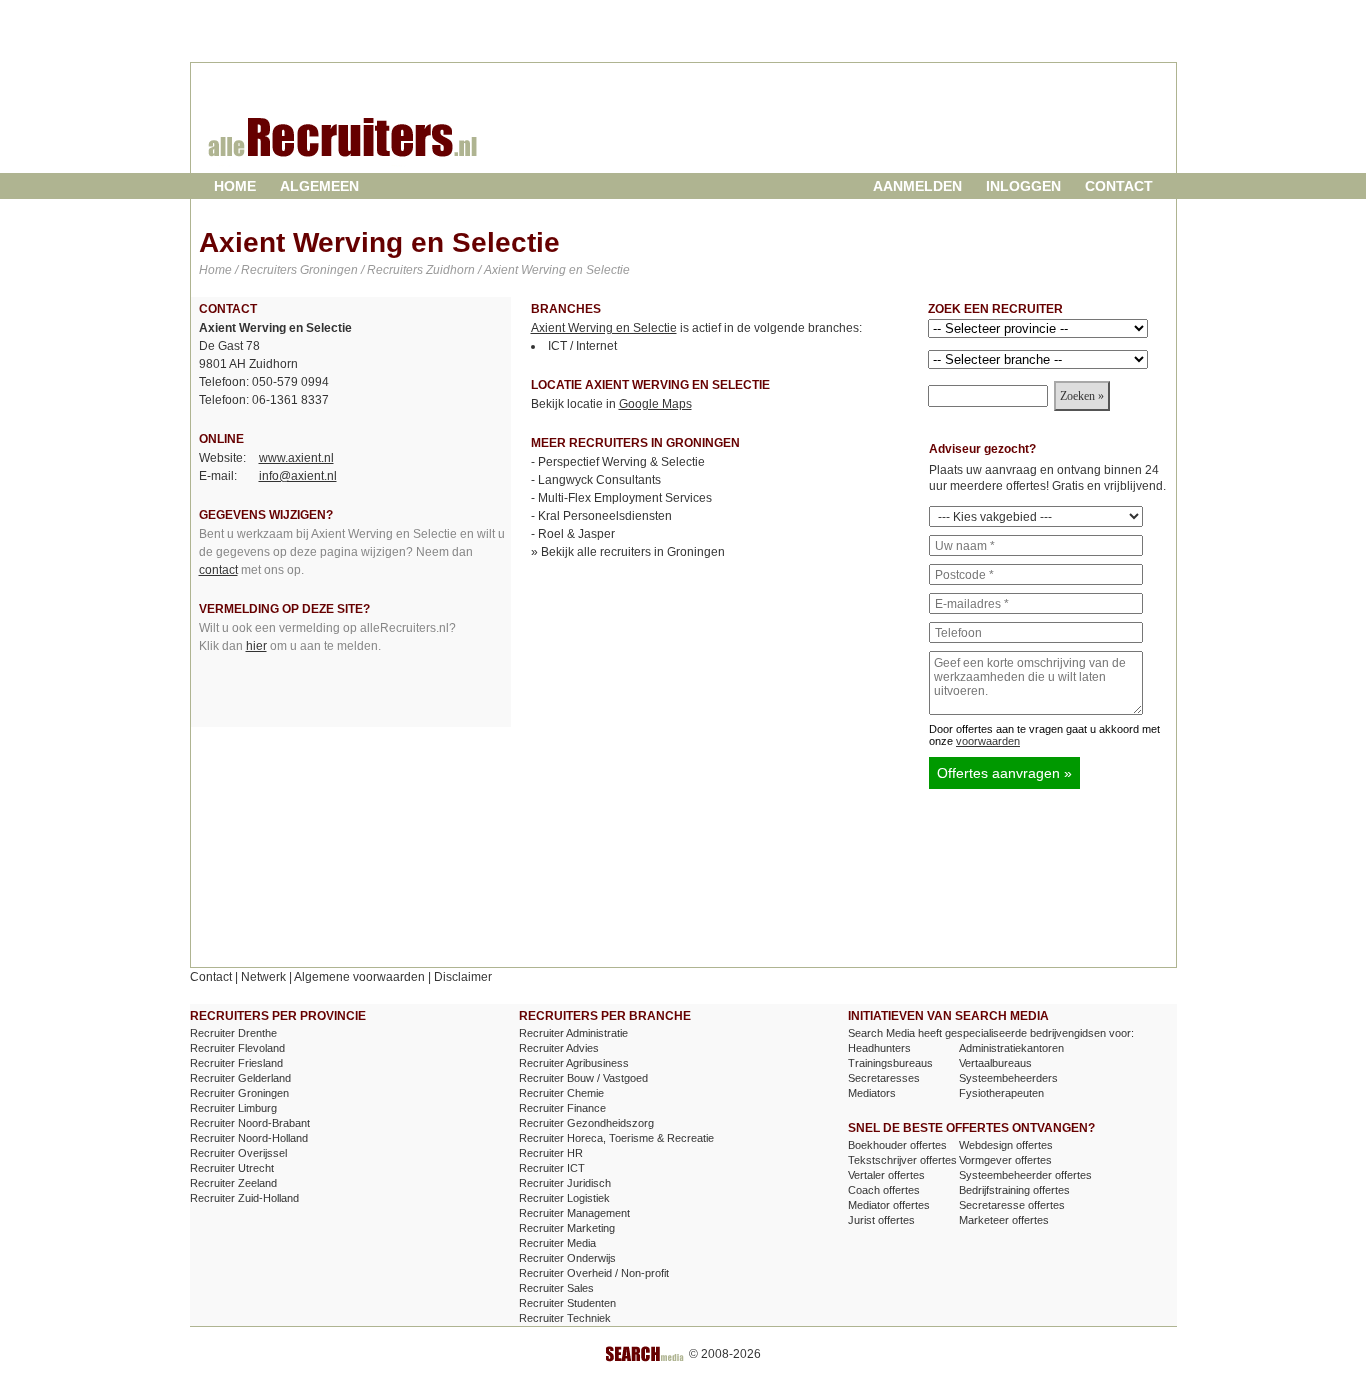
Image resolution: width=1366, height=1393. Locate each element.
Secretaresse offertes (1012, 1205)
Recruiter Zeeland (233, 1183)
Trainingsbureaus (890, 1063)
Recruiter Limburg (233, 1108)
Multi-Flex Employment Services (625, 498)
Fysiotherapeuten (1001, 1093)
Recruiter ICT (552, 1168)
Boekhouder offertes (897, 1145)
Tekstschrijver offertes (902, 1160)
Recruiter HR (551, 1153)
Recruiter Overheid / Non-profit (594, 1273)
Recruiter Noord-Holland (249, 1138)
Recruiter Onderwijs (567, 1258)
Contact (1119, 186)
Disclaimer (463, 977)
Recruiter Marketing (567, 1228)
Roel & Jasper (576, 534)
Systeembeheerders (1008, 1078)
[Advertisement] (936, 134)
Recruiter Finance (562, 1108)
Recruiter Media (557, 1243)
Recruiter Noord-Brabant (250, 1123)
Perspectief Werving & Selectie (621, 462)
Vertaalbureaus (995, 1063)
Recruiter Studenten (567, 1303)
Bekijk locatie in (611, 404)
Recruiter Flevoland (237, 1048)
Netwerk (263, 977)
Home (235, 186)
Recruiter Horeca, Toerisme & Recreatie (616, 1138)
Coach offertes (884, 1190)
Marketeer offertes (1004, 1220)
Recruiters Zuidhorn (421, 270)
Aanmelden (917, 186)
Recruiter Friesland (236, 1063)
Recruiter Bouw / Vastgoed (583, 1078)
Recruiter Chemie (561, 1093)
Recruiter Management (574, 1213)
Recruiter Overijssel (238, 1153)
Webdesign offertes (1006, 1145)
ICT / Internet (582, 346)
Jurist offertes (881, 1220)
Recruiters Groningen (299, 270)
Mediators (872, 1093)
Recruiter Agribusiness (574, 1063)
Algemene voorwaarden (359, 977)
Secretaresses (884, 1078)
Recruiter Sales (556, 1288)
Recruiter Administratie (573, 1033)
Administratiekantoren (1011, 1048)
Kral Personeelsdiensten (605, 516)
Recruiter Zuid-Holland (244, 1198)
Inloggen (1023, 186)
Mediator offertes (889, 1205)
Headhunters (879, 1048)
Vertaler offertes (886, 1175)
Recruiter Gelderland (240, 1078)
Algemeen (319, 186)
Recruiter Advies (559, 1048)
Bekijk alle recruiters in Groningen (633, 552)
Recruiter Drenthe (233, 1033)
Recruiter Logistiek (564, 1198)
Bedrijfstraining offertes (1014, 1190)
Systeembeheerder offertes (1025, 1175)
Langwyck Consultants (599, 480)
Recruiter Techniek (565, 1318)
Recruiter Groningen (239, 1093)
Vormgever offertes (1005, 1160)
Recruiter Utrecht (232, 1168)
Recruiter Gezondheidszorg (586, 1123)
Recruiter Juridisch (565, 1183)
